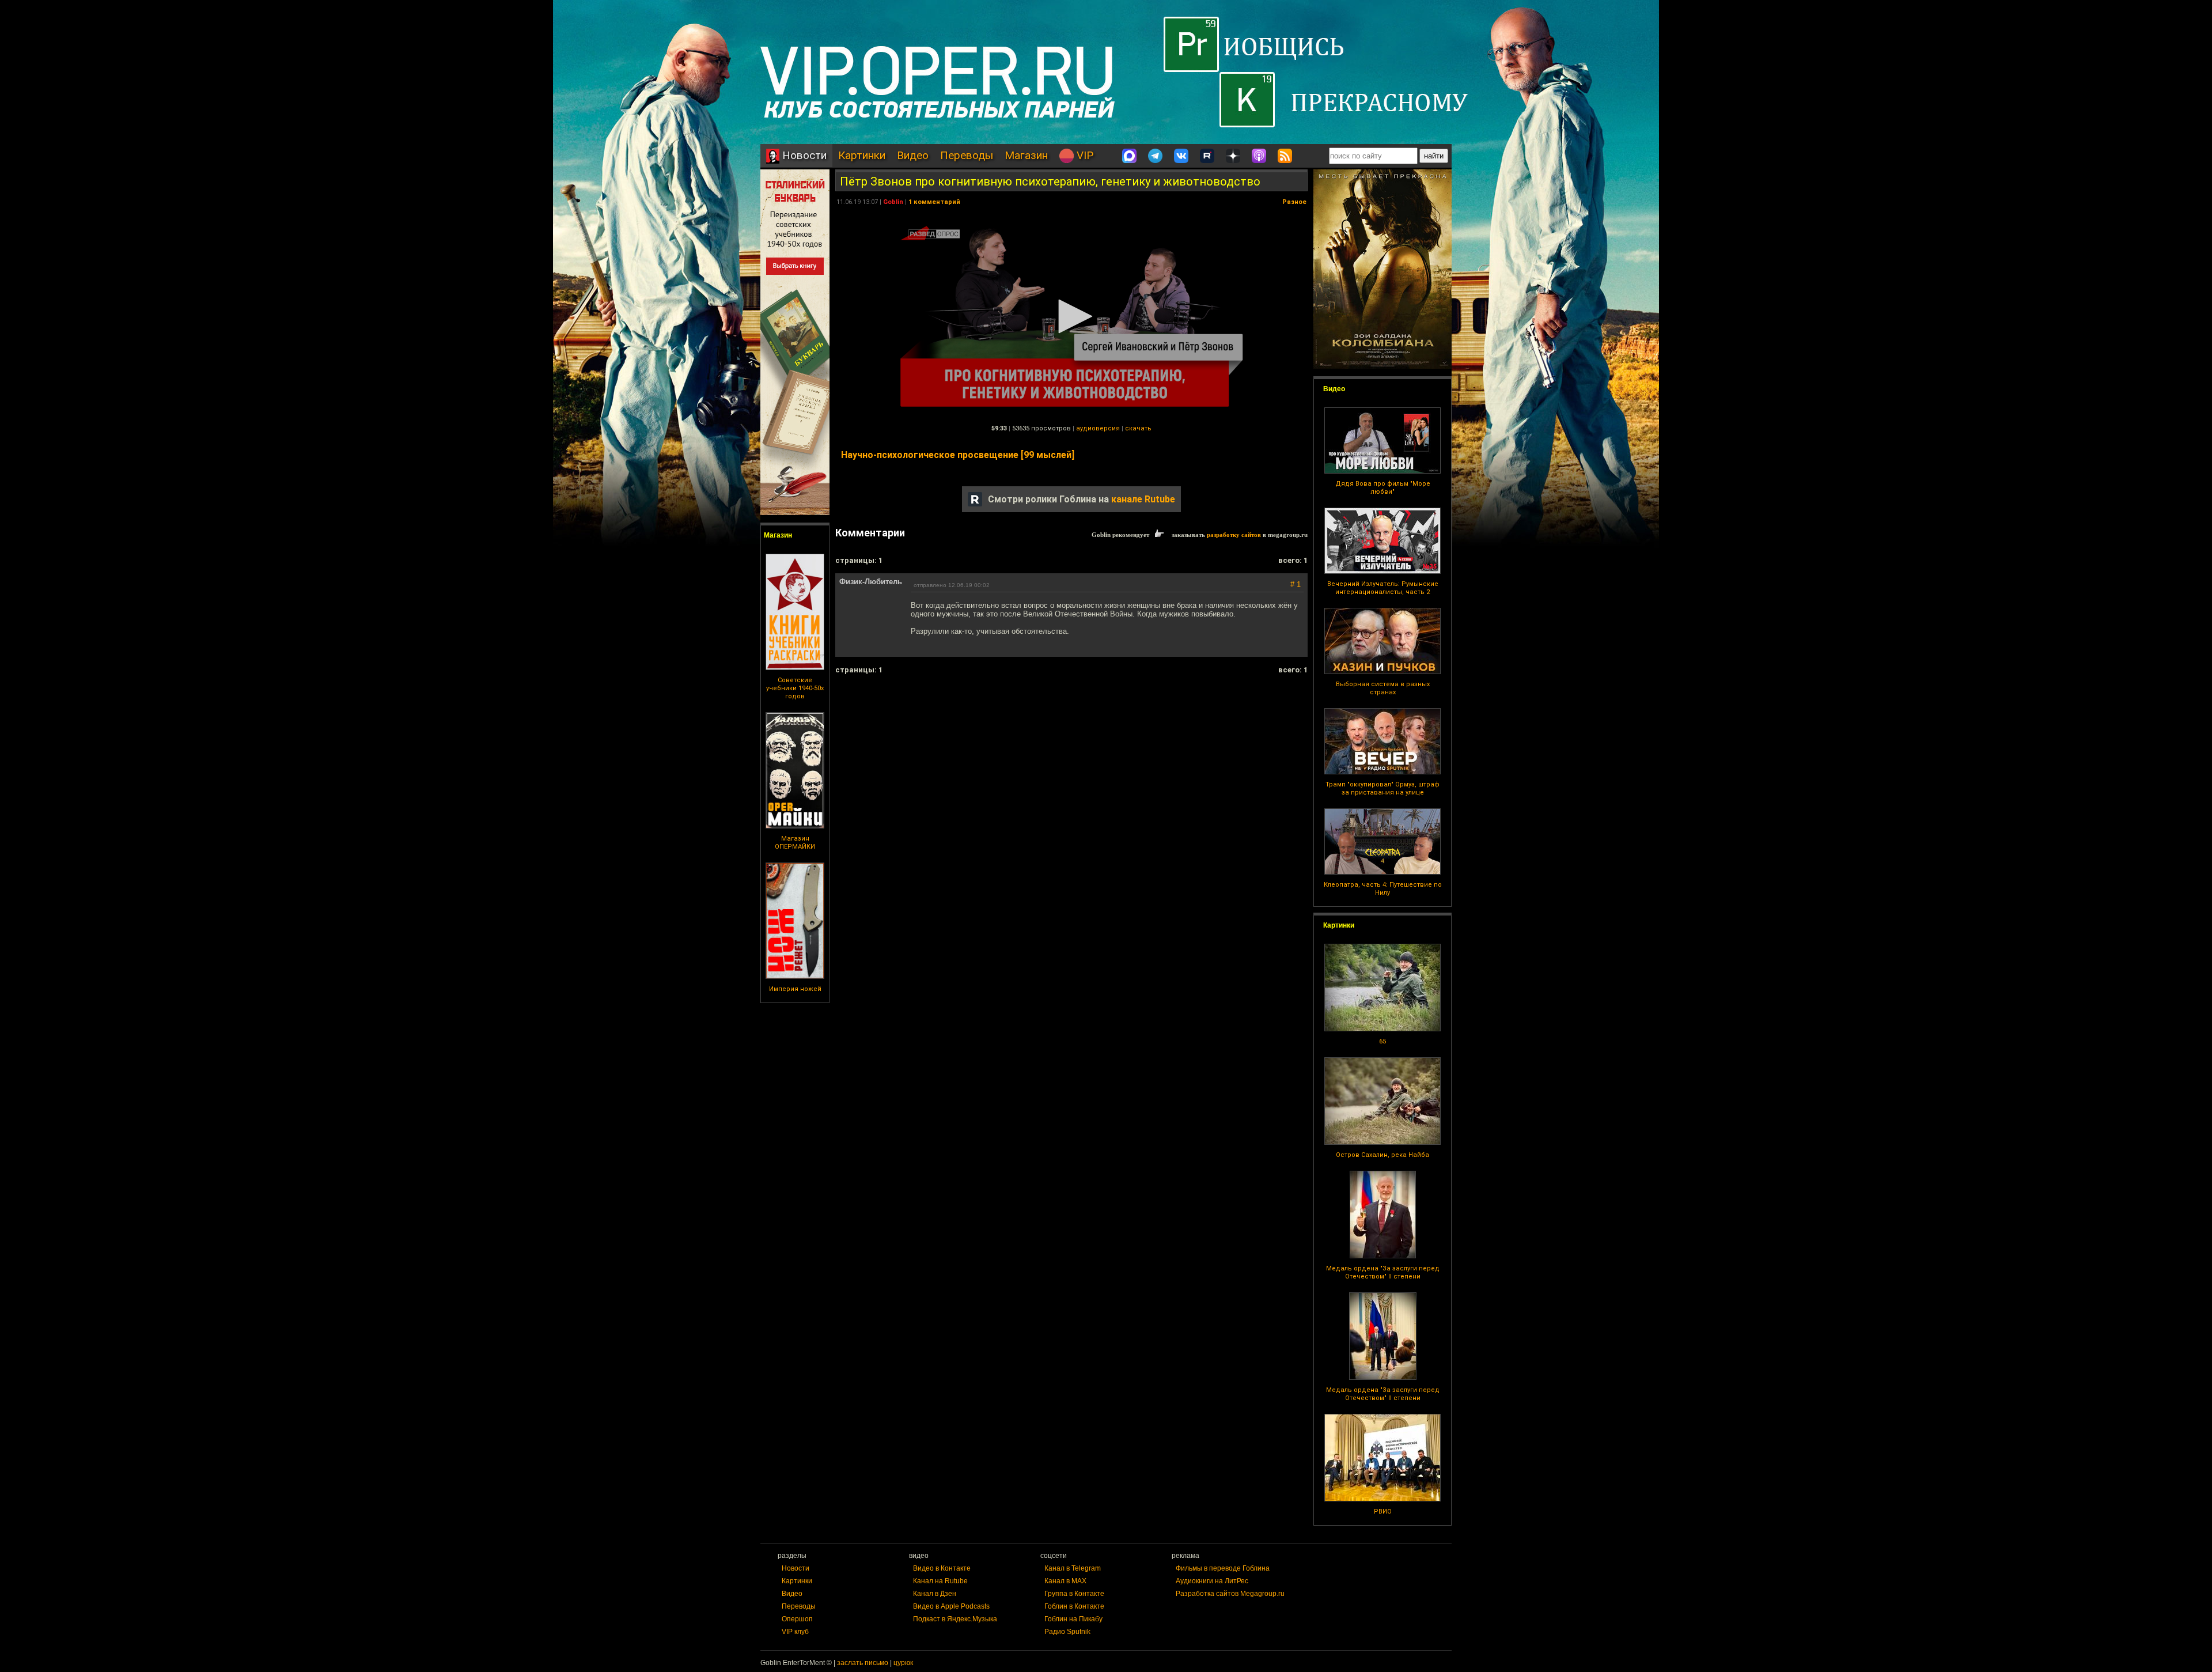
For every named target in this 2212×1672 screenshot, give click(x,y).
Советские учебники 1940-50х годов (795, 688)
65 (1382, 1041)
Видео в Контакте (942, 1568)
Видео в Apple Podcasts (951, 1606)
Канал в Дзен (935, 1594)
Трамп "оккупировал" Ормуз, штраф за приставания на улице (1382, 788)
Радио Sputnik (1067, 1632)
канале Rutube (1143, 499)
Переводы (967, 155)
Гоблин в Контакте (1074, 1606)
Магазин (1026, 155)
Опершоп (797, 1619)
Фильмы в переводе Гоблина (1223, 1568)
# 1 (1296, 585)
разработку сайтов (1234, 535)
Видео (913, 155)
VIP (1084, 155)
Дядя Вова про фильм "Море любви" (1383, 488)
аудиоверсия (1098, 428)
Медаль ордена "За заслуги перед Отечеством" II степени (1383, 1272)
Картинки (862, 155)
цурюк (903, 1663)
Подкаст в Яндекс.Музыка (955, 1619)
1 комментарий (934, 202)
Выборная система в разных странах (1383, 688)
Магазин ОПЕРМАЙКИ (795, 843)
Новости (803, 155)
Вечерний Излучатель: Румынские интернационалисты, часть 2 (1383, 588)
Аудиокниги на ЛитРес (1212, 1581)
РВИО (1383, 1512)
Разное (1294, 202)
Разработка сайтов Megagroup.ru (1230, 1594)
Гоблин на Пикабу (1073, 1619)
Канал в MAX (1065, 1581)
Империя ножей (795, 989)
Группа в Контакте (1074, 1594)
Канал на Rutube (940, 1581)
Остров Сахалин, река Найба (1382, 1155)
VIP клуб (795, 1632)
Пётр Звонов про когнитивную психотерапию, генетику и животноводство (1050, 181)
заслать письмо (863, 1663)
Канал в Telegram (1073, 1568)
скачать (1138, 428)
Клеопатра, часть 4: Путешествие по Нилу (1383, 889)
